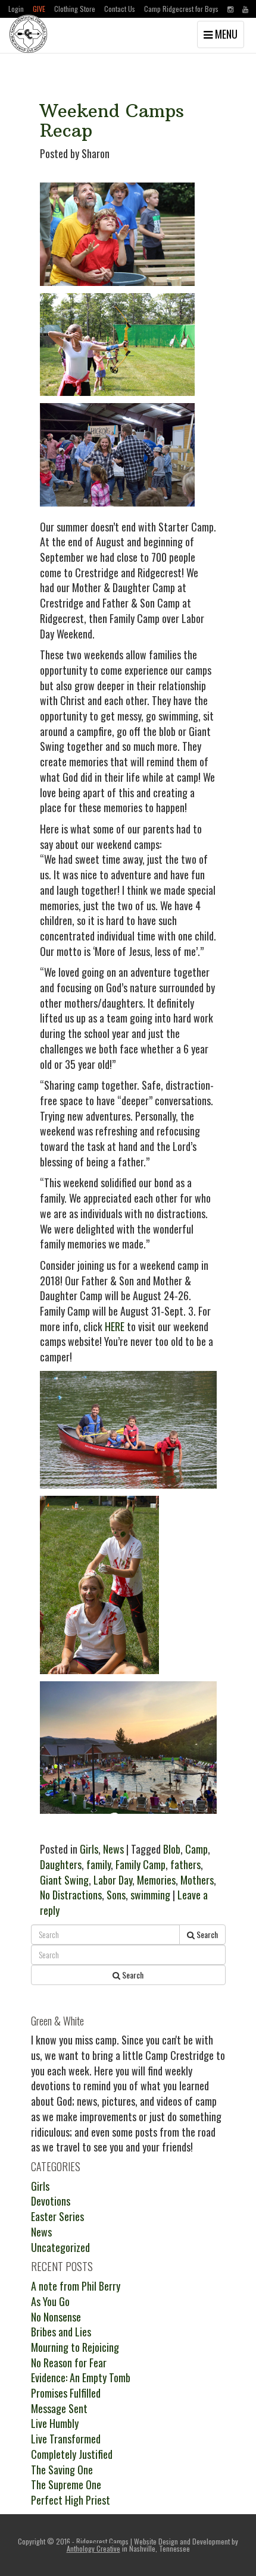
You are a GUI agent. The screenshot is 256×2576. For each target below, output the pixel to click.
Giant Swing (64, 1880)
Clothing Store (75, 9)
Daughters (61, 1864)
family (99, 1864)
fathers (185, 1864)
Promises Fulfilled (66, 2393)
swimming (150, 1895)
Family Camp (141, 1864)
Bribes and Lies (61, 2332)
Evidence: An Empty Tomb (81, 2377)
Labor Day (113, 1880)
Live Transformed (66, 2439)
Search (206, 1934)
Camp (196, 1849)
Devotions (51, 2201)
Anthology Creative (93, 2548)
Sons (116, 1895)
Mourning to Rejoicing (75, 2347)
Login (16, 9)
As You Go (50, 2301)
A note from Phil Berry (76, 2286)
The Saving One (62, 2470)
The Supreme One (66, 2484)
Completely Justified (72, 2454)
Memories (156, 1880)
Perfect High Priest (71, 2500)
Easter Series (57, 2216)
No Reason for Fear (69, 2363)
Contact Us (120, 9)
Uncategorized (60, 2247)
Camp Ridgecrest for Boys (181, 9)
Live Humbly (55, 2423)
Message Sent (59, 2408)
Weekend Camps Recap (112, 121)
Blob (172, 1849)
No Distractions (71, 1895)
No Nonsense (56, 2317)
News (113, 1849)
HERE (115, 1326)
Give (39, 9)
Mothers (197, 1880)
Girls (89, 1849)
